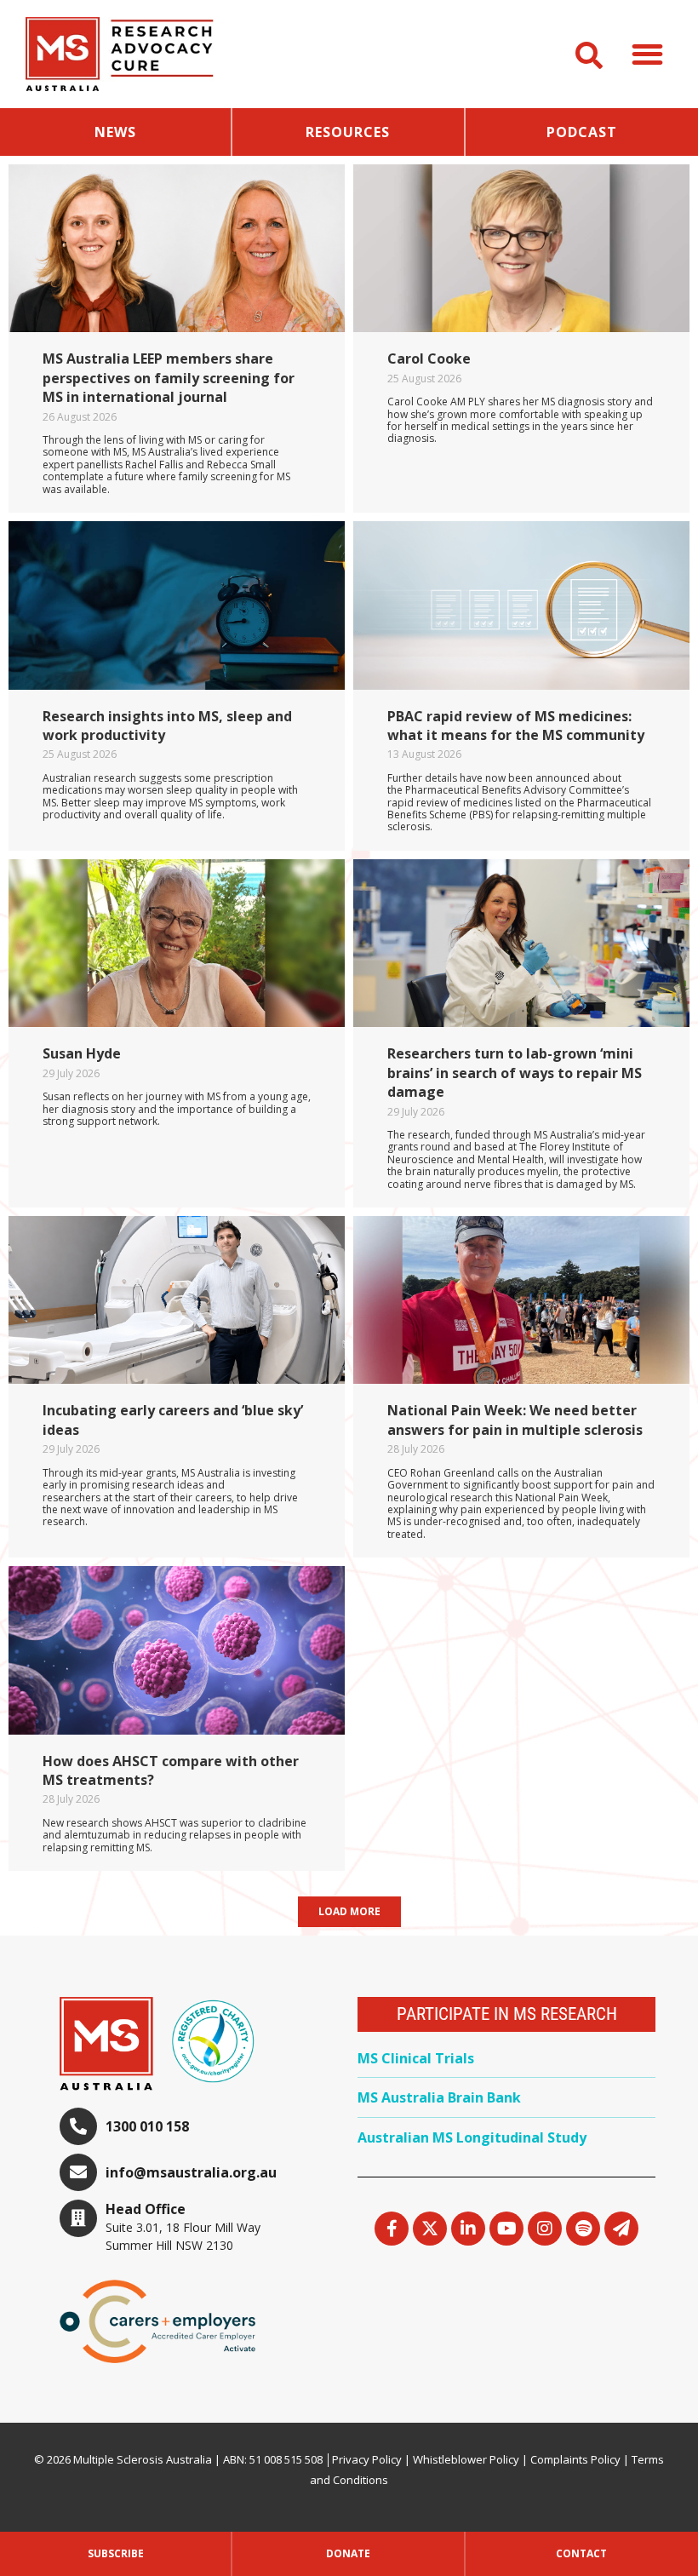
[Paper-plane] (621, 2229)
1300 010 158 (147, 2126)
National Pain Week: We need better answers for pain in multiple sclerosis (515, 1420)
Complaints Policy (575, 2459)
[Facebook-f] (392, 2229)
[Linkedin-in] (468, 2229)
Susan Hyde (82, 1053)
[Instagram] (545, 2229)
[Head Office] (78, 2218)
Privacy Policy (367, 2459)
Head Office (146, 2209)
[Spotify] (583, 2229)
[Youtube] (506, 2229)
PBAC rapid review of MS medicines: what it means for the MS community (516, 726)
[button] (648, 54)
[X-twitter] (430, 2229)
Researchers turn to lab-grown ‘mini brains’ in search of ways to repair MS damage (515, 1073)
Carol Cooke (429, 359)
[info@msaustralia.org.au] (78, 2172)
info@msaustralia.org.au (191, 2172)
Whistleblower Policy (466, 2459)
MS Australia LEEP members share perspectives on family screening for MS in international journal (169, 378)
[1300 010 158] (78, 2126)
